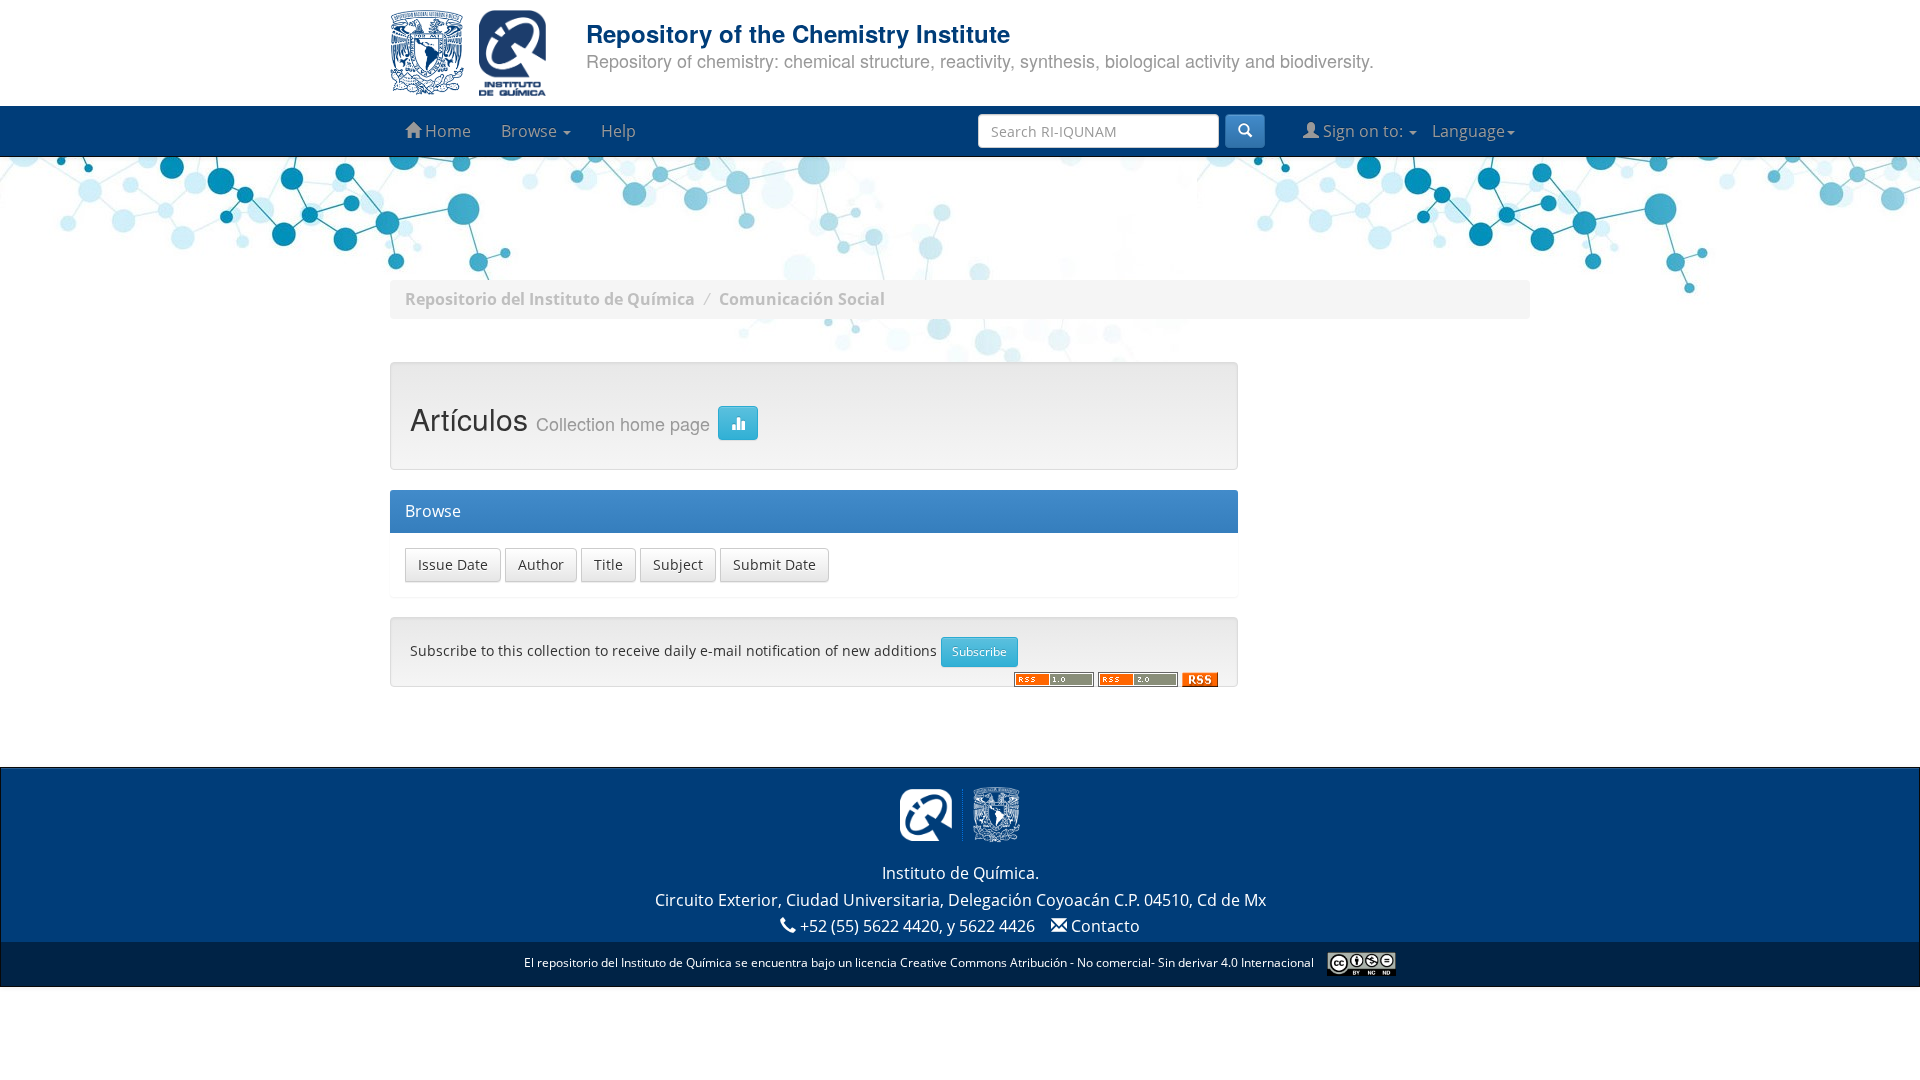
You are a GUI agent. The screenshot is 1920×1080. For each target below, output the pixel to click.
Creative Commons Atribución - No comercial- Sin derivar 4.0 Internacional (1107, 962)
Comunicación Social (802, 299)
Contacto (1103, 926)
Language (1468, 131)
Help (618, 131)
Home (446, 131)
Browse (531, 131)
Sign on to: (1363, 131)
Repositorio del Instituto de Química (550, 299)
